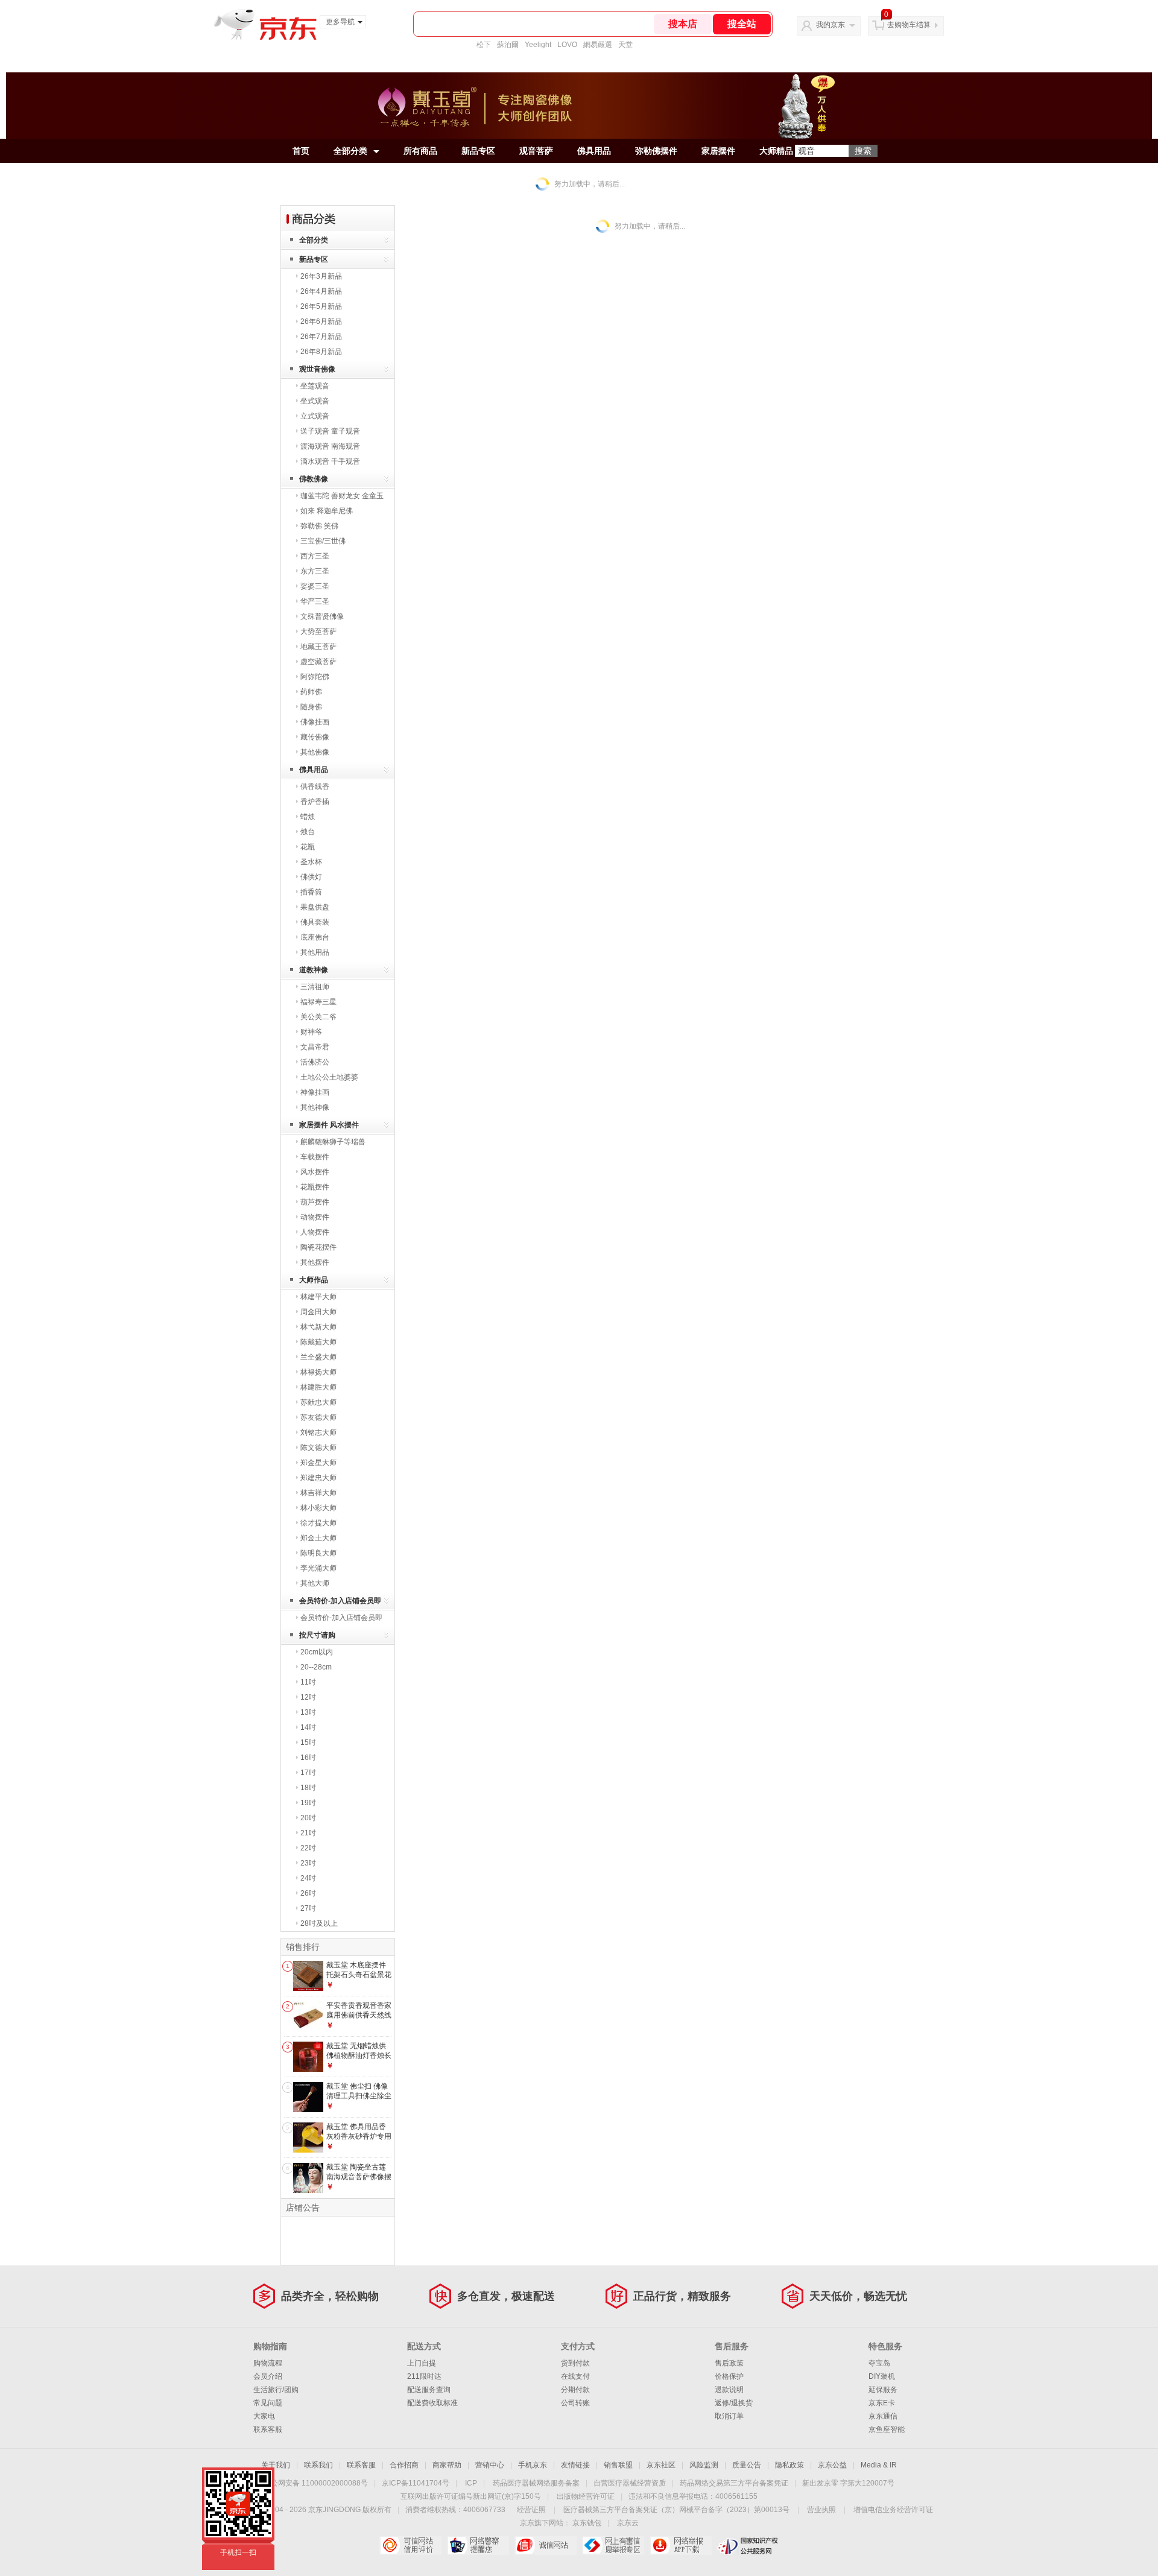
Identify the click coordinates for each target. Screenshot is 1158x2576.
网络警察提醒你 (478, 2545)
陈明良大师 (318, 1553)
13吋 (308, 1712)
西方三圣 (315, 556)
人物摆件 (315, 1232)
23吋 (308, 1863)
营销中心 (490, 2465)
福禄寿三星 (318, 1002)
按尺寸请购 (317, 1635)
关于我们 (276, 2465)
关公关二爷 (318, 1017)
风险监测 (704, 2465)
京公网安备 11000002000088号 (316, 2483)
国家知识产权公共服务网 (748, 2545)
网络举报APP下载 (681, 2545)
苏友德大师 (318, 1417)
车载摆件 (315, 1157)
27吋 (308, 1908)
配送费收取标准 (432, 2403)
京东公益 (832, 2465)
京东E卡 (882, 2403)
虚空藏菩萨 (318, 662)
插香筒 (311, 892)
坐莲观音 (315, 386)
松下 (484, 45)
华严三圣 (315, 601)
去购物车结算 (909, 25)
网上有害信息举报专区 (613, 2545)
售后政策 (729, 2363)
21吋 (308, 1833)
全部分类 (350, 151)
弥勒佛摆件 (656, 151)
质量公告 (747, 2465)
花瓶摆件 (315, 1187)
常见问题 (268, 2403)
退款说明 (729, 2390)
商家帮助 (447, 2465)
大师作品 (314, 1280)
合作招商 (404, 2465)
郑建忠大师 (318, 1478)
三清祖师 (315, 987)
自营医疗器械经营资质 (630, 2483)
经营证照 (531, 2510)
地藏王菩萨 (318, 647)
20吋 (308, 1818)
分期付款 (575, 2390)
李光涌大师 (318, 1568)
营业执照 (821, 2510)
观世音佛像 (317, 369)
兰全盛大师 (318, 1357)
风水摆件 (315, 1172)
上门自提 (422, 2363)
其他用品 (315, 952)
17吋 (308, 1773)
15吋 (308, 1742)
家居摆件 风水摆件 (329, 1125)
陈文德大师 (318, 1448)
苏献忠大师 (318, 1402)
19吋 (308, 1803)
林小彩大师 (318, 1508)
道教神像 (314, 970)
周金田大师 (318, 1312)
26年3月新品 (321, 276)
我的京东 (831, 25)
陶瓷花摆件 (318, 1247)
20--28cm (316, 1667)
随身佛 (311, 707)
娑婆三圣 (315, 586)
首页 (301, 151)
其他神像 (315, 1107)
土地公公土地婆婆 (329, 1077)
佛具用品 (594, 151)
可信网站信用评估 (410, 2545)
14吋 (308, 1727)
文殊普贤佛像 (322, 616)
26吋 (308, 1893)
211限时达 (424, 2376)
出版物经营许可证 (586, 2496)
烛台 (308, 832)
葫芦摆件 (315, 1202)
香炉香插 (315, 802)
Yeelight (538, 45)
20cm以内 (317, 1652)
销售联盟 (618, 2465)
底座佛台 (315, 937)
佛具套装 (315, 922)
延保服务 (883, 2390)
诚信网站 (546, 2545)
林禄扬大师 (318, 1372)
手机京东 (533, 2465)
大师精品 (776, 151)
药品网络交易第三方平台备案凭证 (734, 2483)
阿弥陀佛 (315, 677)
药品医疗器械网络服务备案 (536, 2483)
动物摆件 (315, 1217)
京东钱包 (587, 2523)
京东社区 (661, 2465)
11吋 (308, 1682)
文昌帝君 (315, 1047)
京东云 (628, 2523)
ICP (471, 2483)
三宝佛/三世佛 (323, 541)
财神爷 (311, 1032)
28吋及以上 (319, 1923)
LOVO (567, 45)
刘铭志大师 (318, 1432)
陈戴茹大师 (318, 1342)
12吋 (308, 1697)
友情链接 (575, 2465)
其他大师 (315, 1583)
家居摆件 (718, 151)
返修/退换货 (734, 2403)
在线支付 (575, 2376)
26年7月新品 (321, 337)
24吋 (308, 1878)
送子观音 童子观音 (330, 431)
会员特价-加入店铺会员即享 (340, 1603)
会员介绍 (268, 2376)
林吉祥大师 (318, 1493)
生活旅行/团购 (276, 2390)
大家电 (264, 2416)
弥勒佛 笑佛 (319, 526)
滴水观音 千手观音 (330, 461)
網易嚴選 (598, 45)
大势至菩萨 (318, 631)
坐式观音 (315, 401)
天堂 (625, 45)
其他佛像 (315, 752)
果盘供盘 (315, 907)
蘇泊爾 (508, 45)
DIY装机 (882, 2376)
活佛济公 (315, 1062)
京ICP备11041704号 (416, 2483)
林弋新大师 (318, 1327)
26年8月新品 (321, 352)
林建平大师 (318, 1297)
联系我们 (318, 2465)
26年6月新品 (321, 321)
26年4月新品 (321, 291)
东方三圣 (315, 571)
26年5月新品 (321, 306)
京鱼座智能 (887, 2429)
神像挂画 (315, 1092)
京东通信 (883, 2416)
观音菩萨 (536, 151)
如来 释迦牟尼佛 (327, 511)
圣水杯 (311, 862)
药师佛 (311, 692)
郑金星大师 (318, 1463)
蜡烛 (308, 817)
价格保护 (729, 2376)
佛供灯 (311, 877)
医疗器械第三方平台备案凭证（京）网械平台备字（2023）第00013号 (676, 2510)
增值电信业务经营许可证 (893, 2510)
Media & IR (879, 2465)
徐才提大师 (318, 1523)
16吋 (308, 1758)
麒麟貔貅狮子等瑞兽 (333, 1142)
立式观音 (315, 416)
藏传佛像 (315, 737)
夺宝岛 (879, 2363)
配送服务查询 (429, 2390)
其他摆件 (315, 1262)
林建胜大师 (318, 1387)
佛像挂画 (315, 722)
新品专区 (478, 151)
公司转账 (575, 2403)
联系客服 (268, 2429)
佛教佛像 (314, 479)
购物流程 (268, 2363)
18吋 (308, 1788)
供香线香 (315, 786)
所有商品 (420, 151)
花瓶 (308, 847)
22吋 (308, 1848)
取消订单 (729, 2416)
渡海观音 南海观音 (330, 446)
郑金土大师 (318, 1538)
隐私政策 (789, 2465)
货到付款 (575, 2363)
